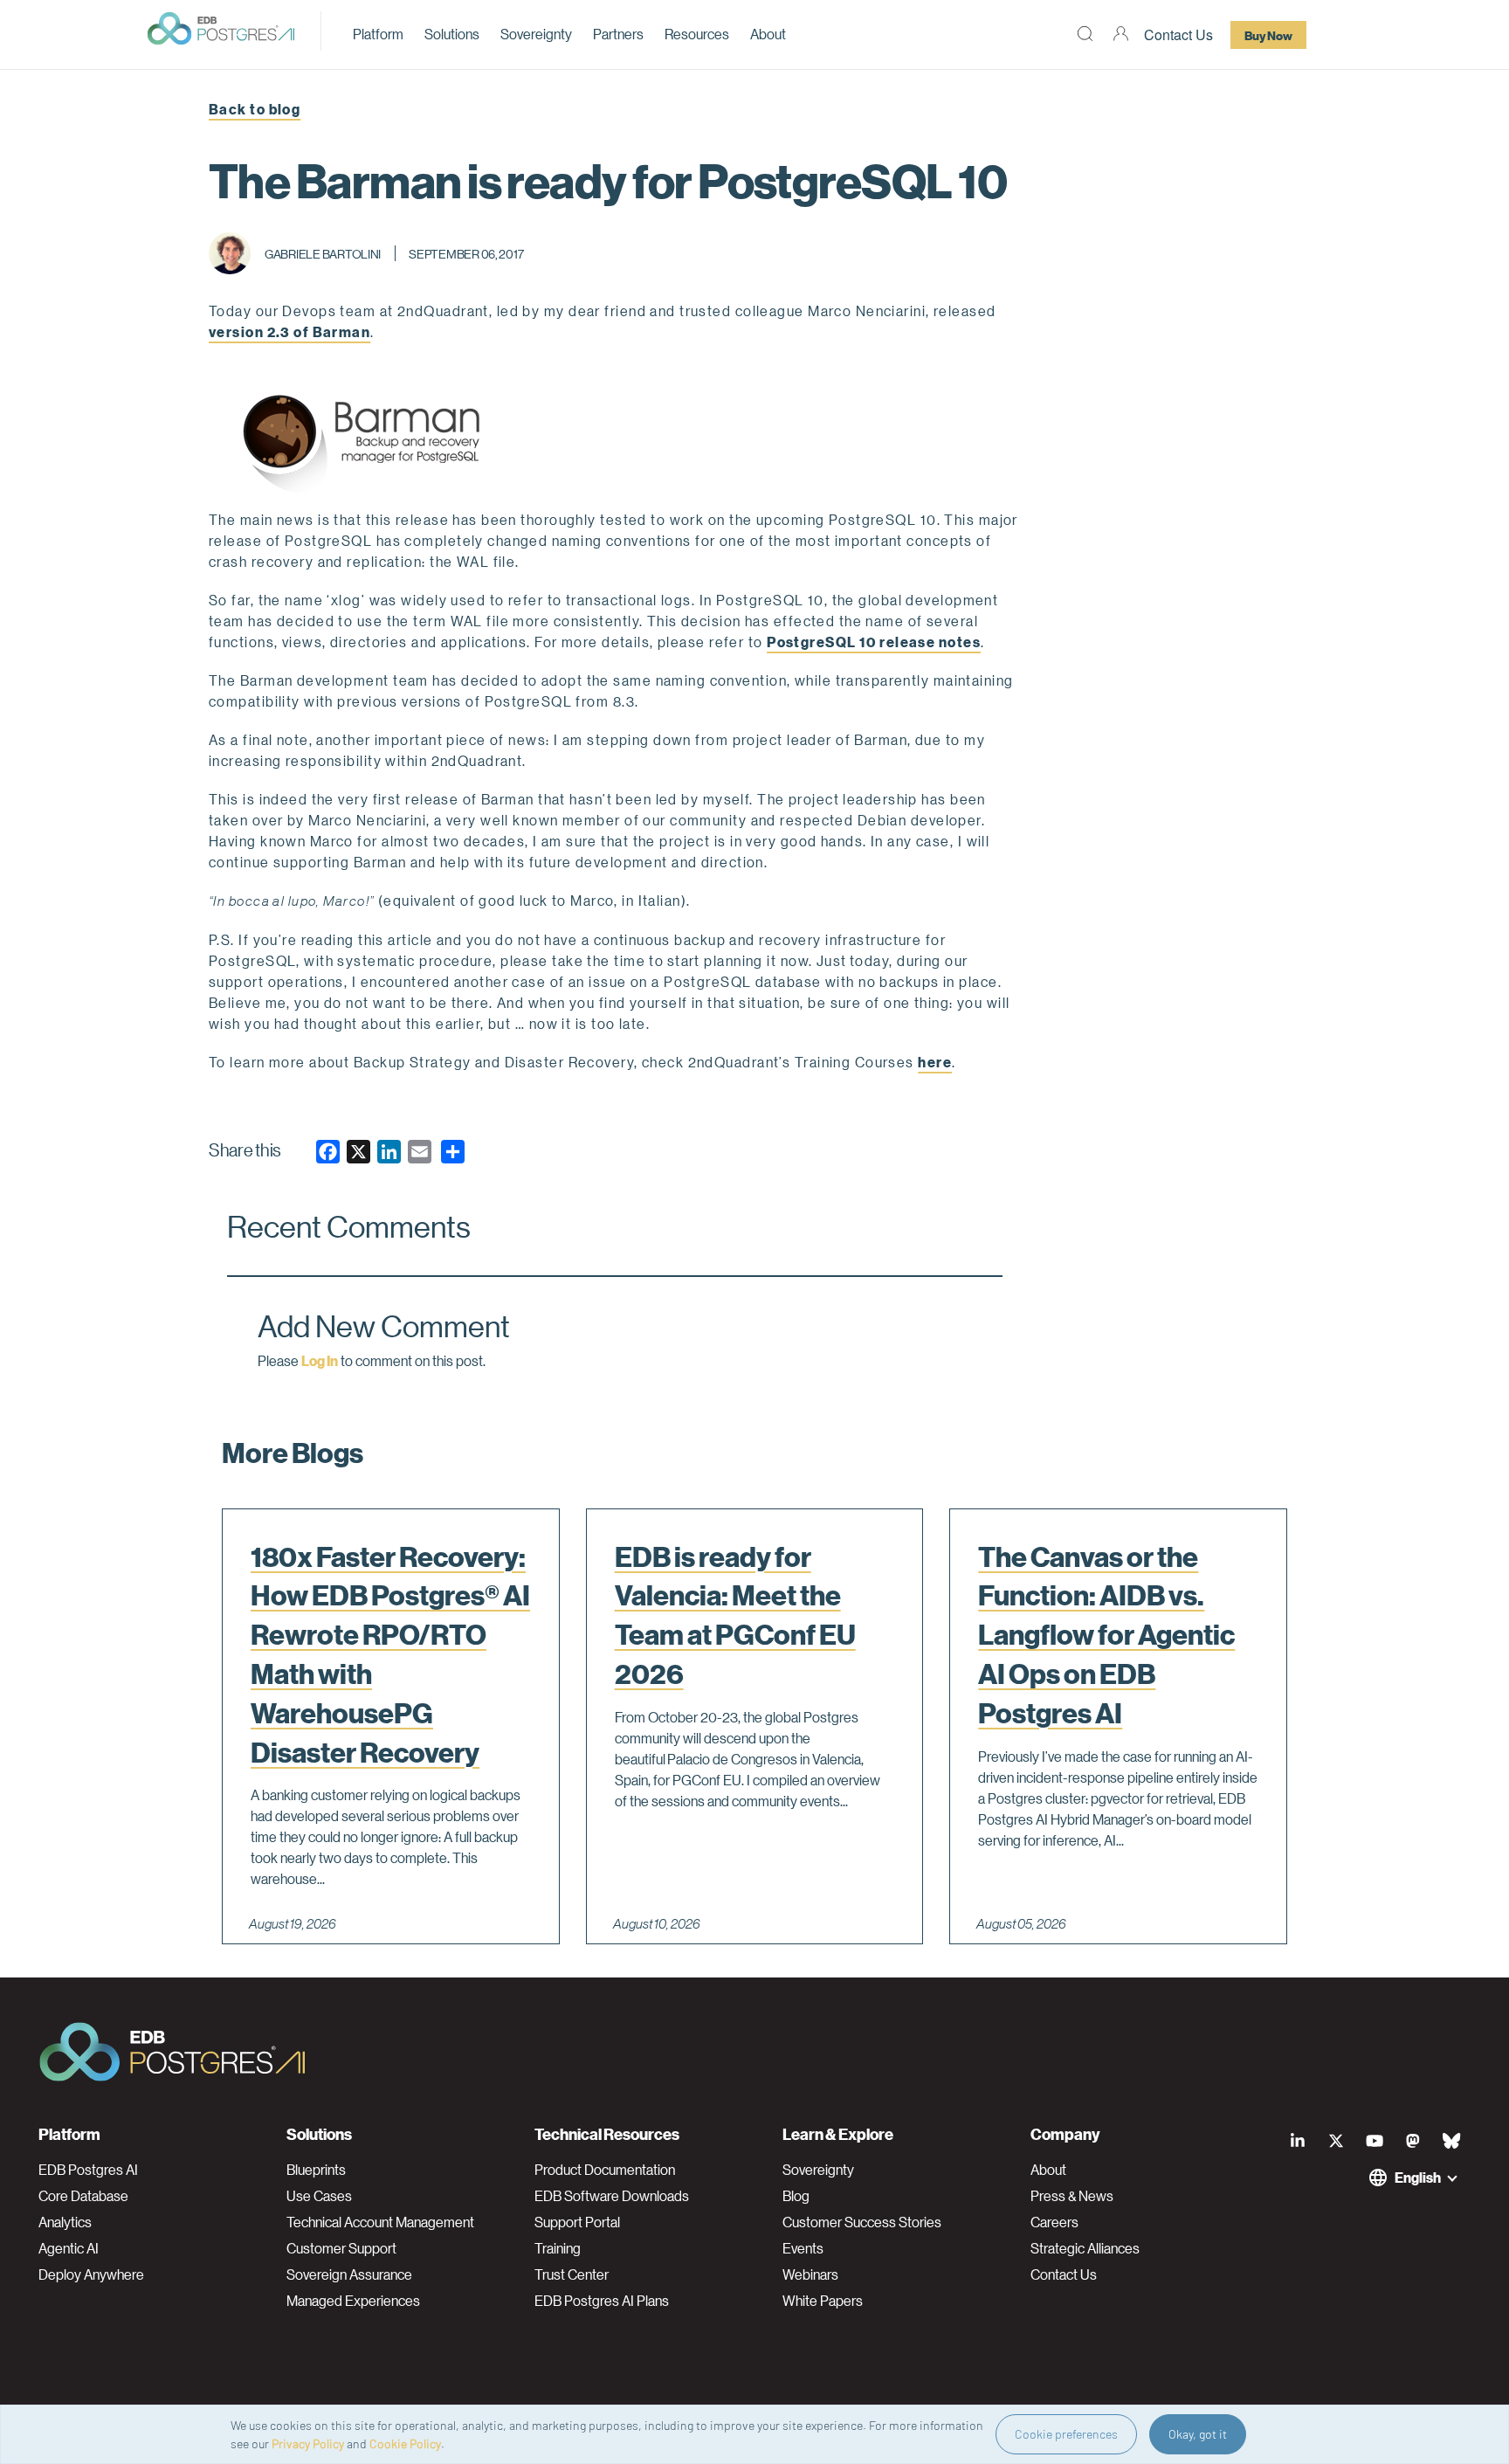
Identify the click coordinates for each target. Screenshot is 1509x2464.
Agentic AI (69, 2248)
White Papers (823, 2301)
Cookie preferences (1066, 2434)
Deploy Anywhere (91, 2274)
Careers (1054, 2222)
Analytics (65, 2222)
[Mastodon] (1413, 2141)
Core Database (83, 2196)
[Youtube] (1375, 2141)
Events (803, 2248)
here (935, 1062)
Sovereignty (536, 34)
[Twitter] (1336, 2141)
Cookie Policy (405, 2443)
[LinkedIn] (1298, 2141)
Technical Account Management (380, 2222)
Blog (796, 2196)
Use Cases (319, 2196)
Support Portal (577, 2222)
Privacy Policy (308, 2443)
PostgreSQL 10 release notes (874, 642)
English (1418, 2177)
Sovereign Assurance (349, 2274)
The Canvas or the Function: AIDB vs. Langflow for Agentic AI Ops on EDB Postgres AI (1106, 1635)
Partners (618, 34)
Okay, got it (1198, 2434)
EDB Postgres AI (88, 2170)
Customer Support (341, 2248)
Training (558, 2248)
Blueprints (316, 2170)
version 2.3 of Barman (289, 331)
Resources (697, 34)
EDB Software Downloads (612, 2196)
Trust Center (572, 2274)
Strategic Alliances (1085, 2248)
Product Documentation (605, 2170)
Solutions (452, 34)
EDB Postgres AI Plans (602, 2301)
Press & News (1072, 2196)
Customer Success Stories (862, 2222)
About (768, 34)
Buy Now (1268, 35)
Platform (378, 34)
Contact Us (1178, 35)
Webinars (810, 2274)
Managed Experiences (353, 2301)
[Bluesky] (1451, 2141)
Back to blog (255, 109)
